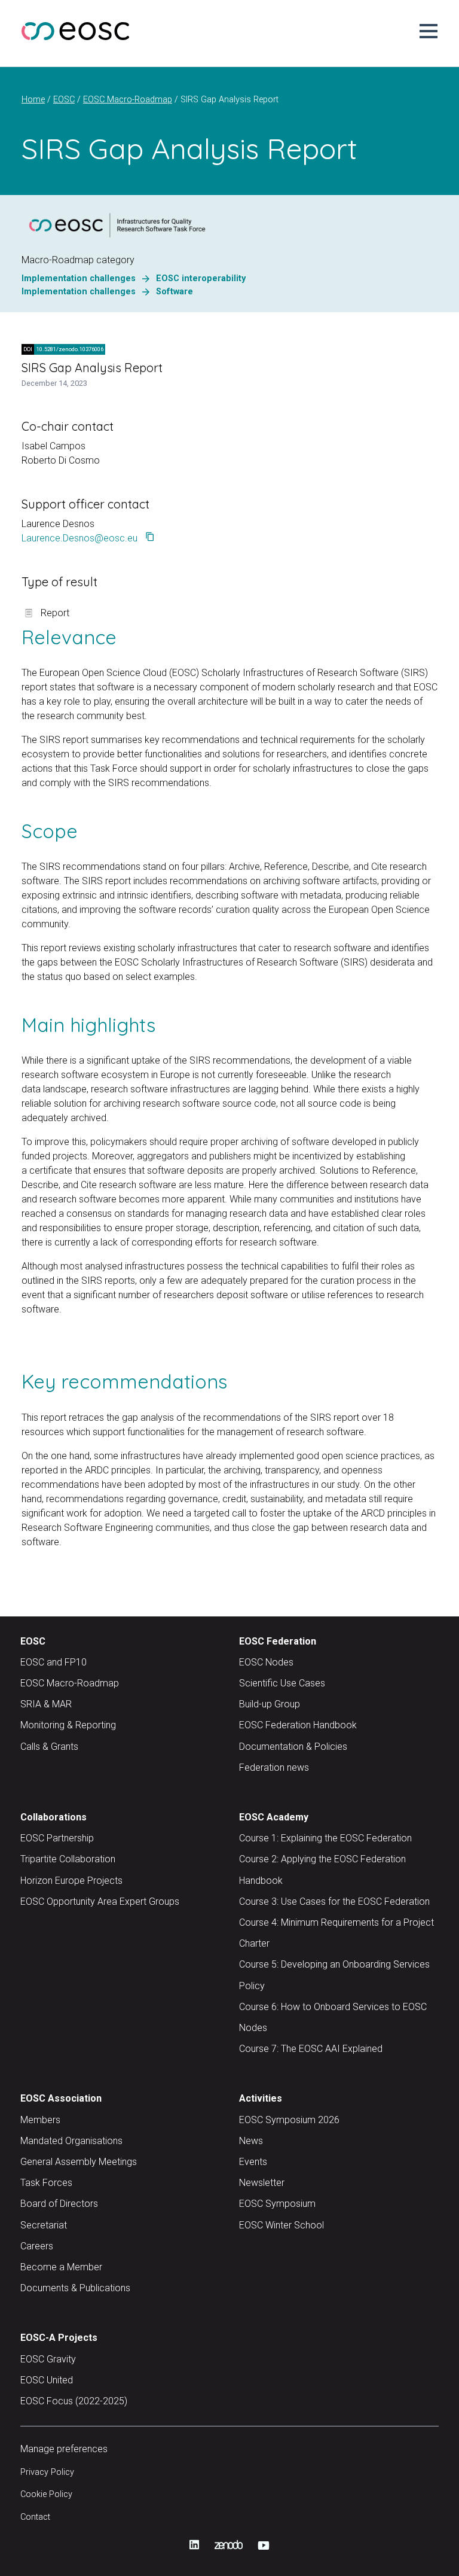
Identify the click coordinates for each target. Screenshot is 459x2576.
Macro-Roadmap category (78, 260)
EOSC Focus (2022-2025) (74, 2401)
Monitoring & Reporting (68, 1725)
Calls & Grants (49, 1747)
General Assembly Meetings (79, 2162)
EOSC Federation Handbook (298, 1725)
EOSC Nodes (266, 1662)
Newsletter (262, 2183)
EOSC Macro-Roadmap (70, 1683)
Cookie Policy (46, 2494)
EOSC (33, 1641)
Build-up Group (270, 1704)
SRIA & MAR (46, 1704)
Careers (37, 2246)
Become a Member (61, 2267)
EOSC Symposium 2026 (289, 2120)
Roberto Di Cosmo (61, 460)
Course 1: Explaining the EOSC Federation (325, 1838)
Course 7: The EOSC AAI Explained (311, 2049)
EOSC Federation (278, 1641)
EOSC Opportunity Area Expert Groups (100, 1901)
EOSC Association (61, 2098)
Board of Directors (59, 2204)
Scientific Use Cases (282, 1683)
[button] (429, 31)
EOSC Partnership (57, 1838)
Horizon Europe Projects (71, 1881)
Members (40, 2120)
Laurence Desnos (58, 524)
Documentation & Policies (293, 1747)
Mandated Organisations (71, 2141)
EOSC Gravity (48, 2359)
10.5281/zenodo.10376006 (63, 349)
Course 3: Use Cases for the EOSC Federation (334, 1901)
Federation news (274, 1767)
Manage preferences (64, 2449)
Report (55, 613)
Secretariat (44, 2225)
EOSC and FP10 (53, 1662)
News (251, 2141)
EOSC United (47, 2380)
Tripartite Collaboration (68, 1859)
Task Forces (46, 2183)
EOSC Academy (274, 1817)
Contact (35, 2517)
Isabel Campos (53, 446)
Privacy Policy (47, 2472)
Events (253, 2162)
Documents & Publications (75, 2288)
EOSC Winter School (281, 2225)
